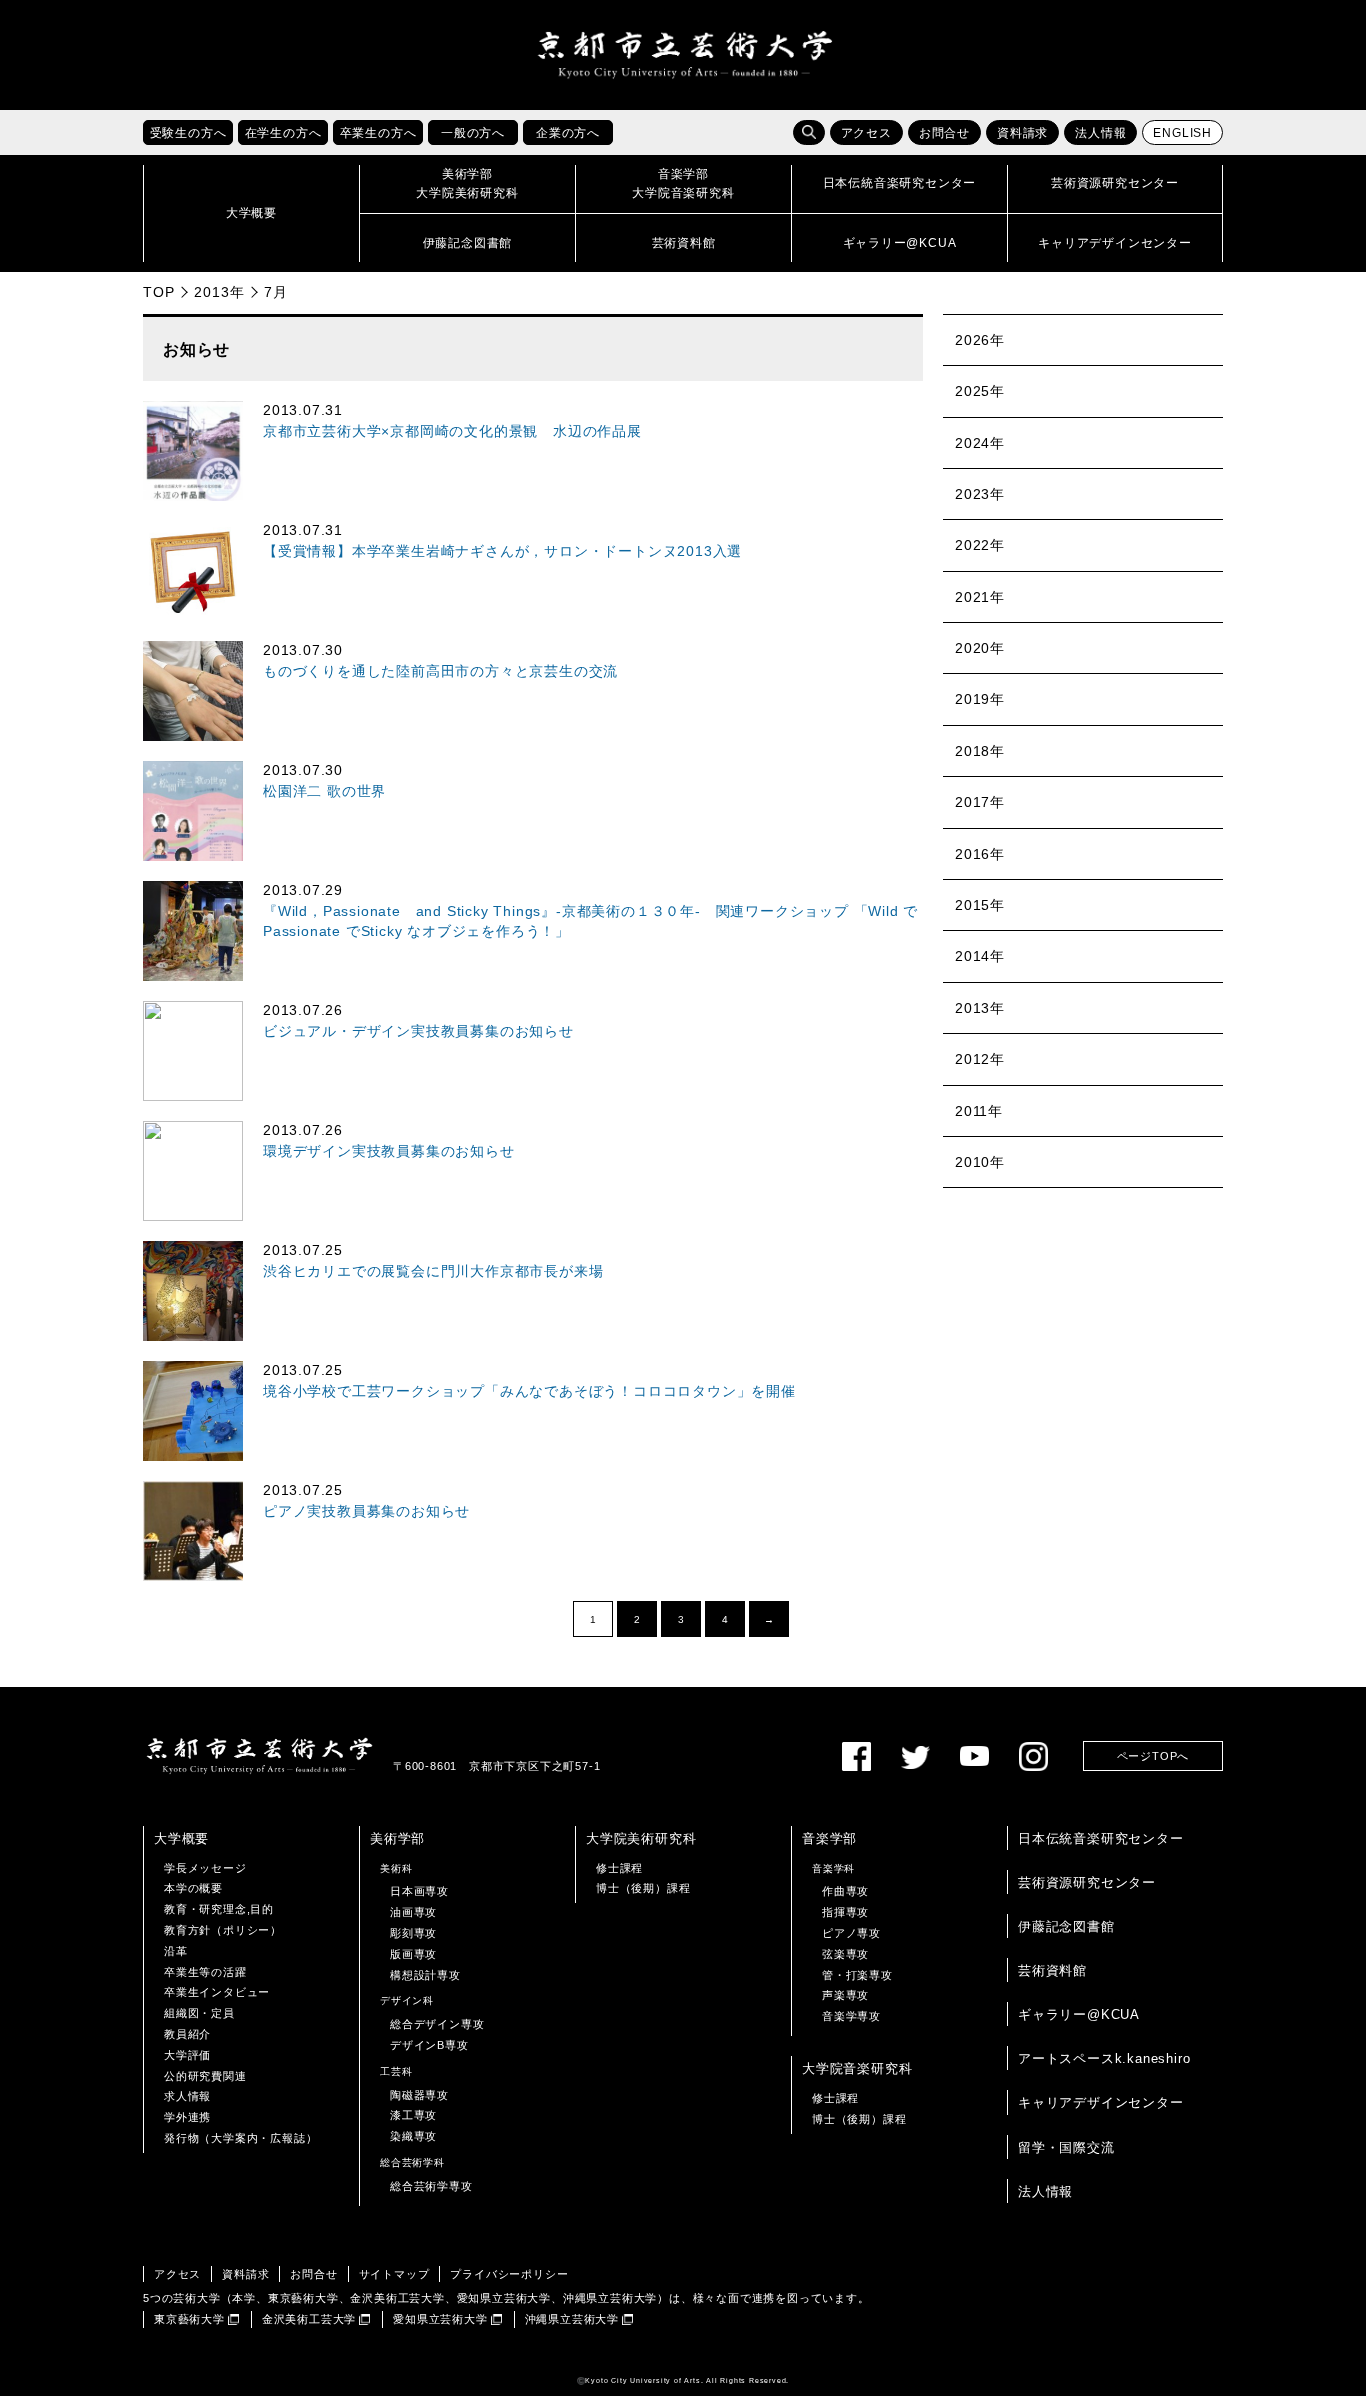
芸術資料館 (1052, 1970)
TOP (158, 292)
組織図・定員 (199, 2013)
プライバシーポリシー (509, 2274)
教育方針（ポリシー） (223, 1930)
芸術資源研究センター (1087, 1882)
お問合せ (944, 133)
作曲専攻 (845, 1891)
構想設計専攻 (425, 1975)
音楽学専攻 (851, 2016)
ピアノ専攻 (851, 1933)
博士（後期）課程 (643, 1888)
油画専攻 (413, 1912)
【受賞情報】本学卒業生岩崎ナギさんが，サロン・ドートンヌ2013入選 (502, 551)
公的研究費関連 (205, 2076)
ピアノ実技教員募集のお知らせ (366, 1511)
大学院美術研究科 (641, 1838)
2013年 (219, 292)
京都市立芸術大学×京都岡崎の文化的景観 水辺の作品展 (452, 431)
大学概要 (181, 1838)
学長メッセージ (205, 1868)
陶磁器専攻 (419, 2095)
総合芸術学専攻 (431, 2186)
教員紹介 (187, 2034)
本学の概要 (193, 1888)
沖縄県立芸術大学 (572, 2319)
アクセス (866, 133)
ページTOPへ (1153, 1756)
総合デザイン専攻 (437, 2024)
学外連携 (187, 2117)
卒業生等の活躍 (205, 1972)
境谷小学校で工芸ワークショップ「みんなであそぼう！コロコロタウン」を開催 (529, 1391)
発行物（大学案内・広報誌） (240, 2138)
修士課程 (619, 1868)
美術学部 (397, 1838)
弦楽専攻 (845, 1954)
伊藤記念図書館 (1066, 1926)
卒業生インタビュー (217, 1992)
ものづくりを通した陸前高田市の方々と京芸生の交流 (440, 671)
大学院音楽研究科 (857, 2068)
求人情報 (187, 2096)
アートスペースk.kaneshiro (1104, 2058)
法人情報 (1100, 133)
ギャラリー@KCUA (1079, 2014)
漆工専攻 (413, 2115)
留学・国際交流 (1066, 2147)
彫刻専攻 (413, 1933)
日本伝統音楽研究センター (1101, 1838)
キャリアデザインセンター (1101, 2102)
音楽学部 (829, 1838)
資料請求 (1022, 133)
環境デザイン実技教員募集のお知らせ (389, 1151)
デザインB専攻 (429, 2045)
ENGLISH (1182, 133)
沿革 (176, 1951)
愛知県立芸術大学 (440, 2319)
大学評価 (187, 2055)
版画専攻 (413, 1954)
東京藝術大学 (189, 2319)
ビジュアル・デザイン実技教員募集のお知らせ (418, 1031)
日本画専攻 (419, 1891)
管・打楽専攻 (857, 1975)
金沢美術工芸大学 (309, 2319)
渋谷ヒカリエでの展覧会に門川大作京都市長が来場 (433, 1271)
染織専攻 (413, 2136)
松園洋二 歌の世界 (324, 791)
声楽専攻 (845, 1995)
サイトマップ (394, 2274)
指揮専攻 (845, 1912)
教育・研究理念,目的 (219, 1909)
